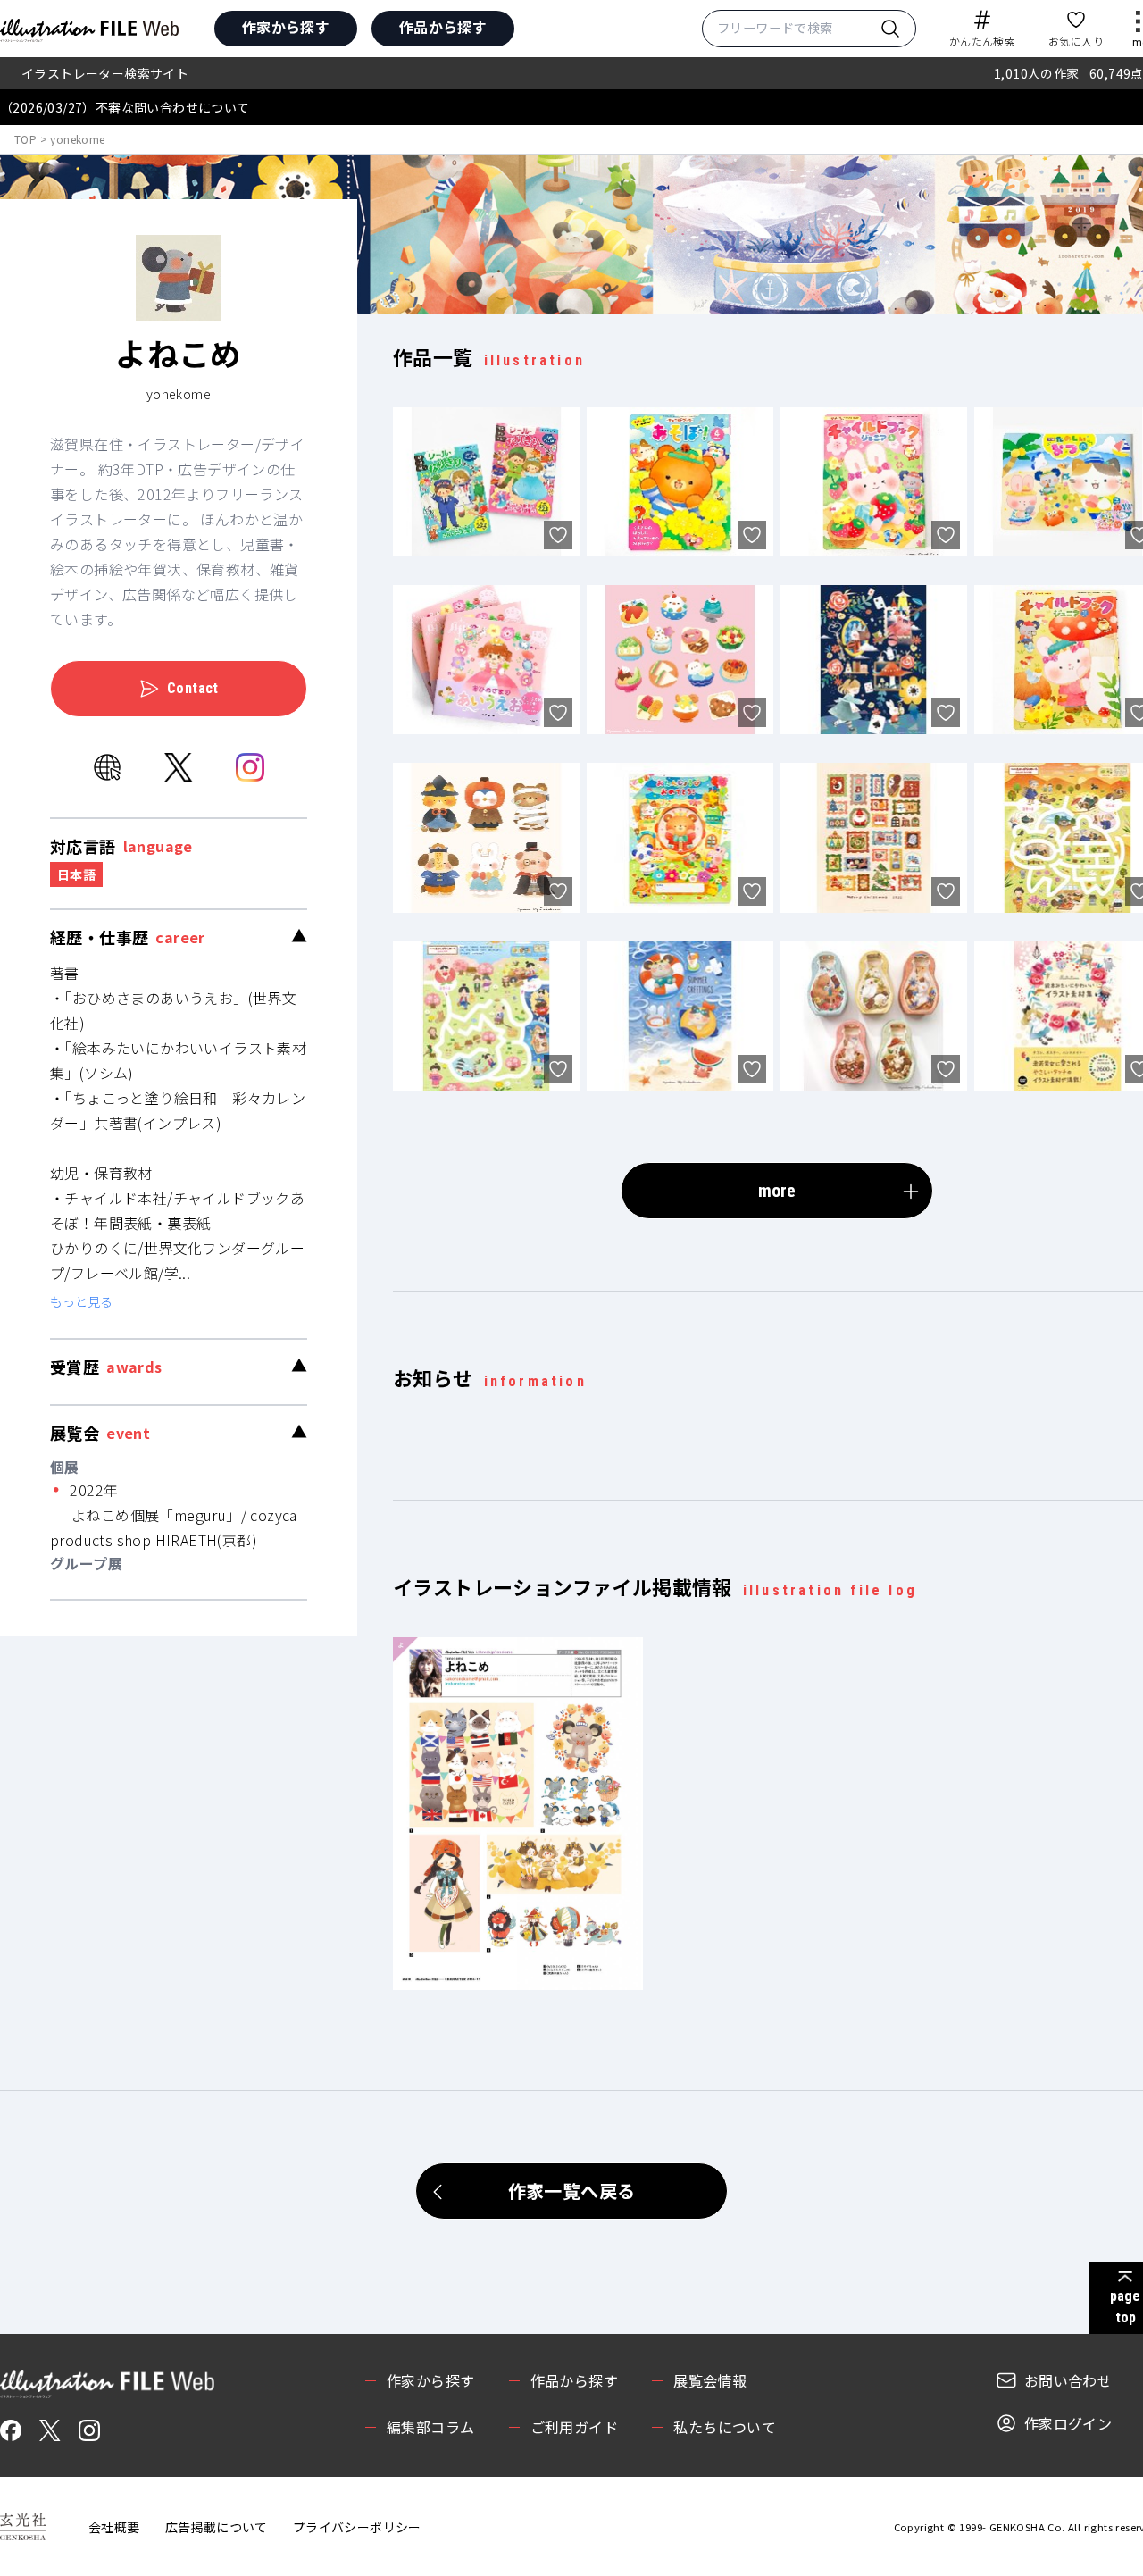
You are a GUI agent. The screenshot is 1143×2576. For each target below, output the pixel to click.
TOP (25, 139)
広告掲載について (217, 2527)
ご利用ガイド (574, 2427)
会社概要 (114, 2527)
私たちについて (725, 2427)
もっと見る (81, 1301)
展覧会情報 (710, 2380)
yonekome (77, 139)
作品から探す (443, 27)
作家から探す (286, 27)
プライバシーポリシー (357, 2527)
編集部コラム (430, 2427)
